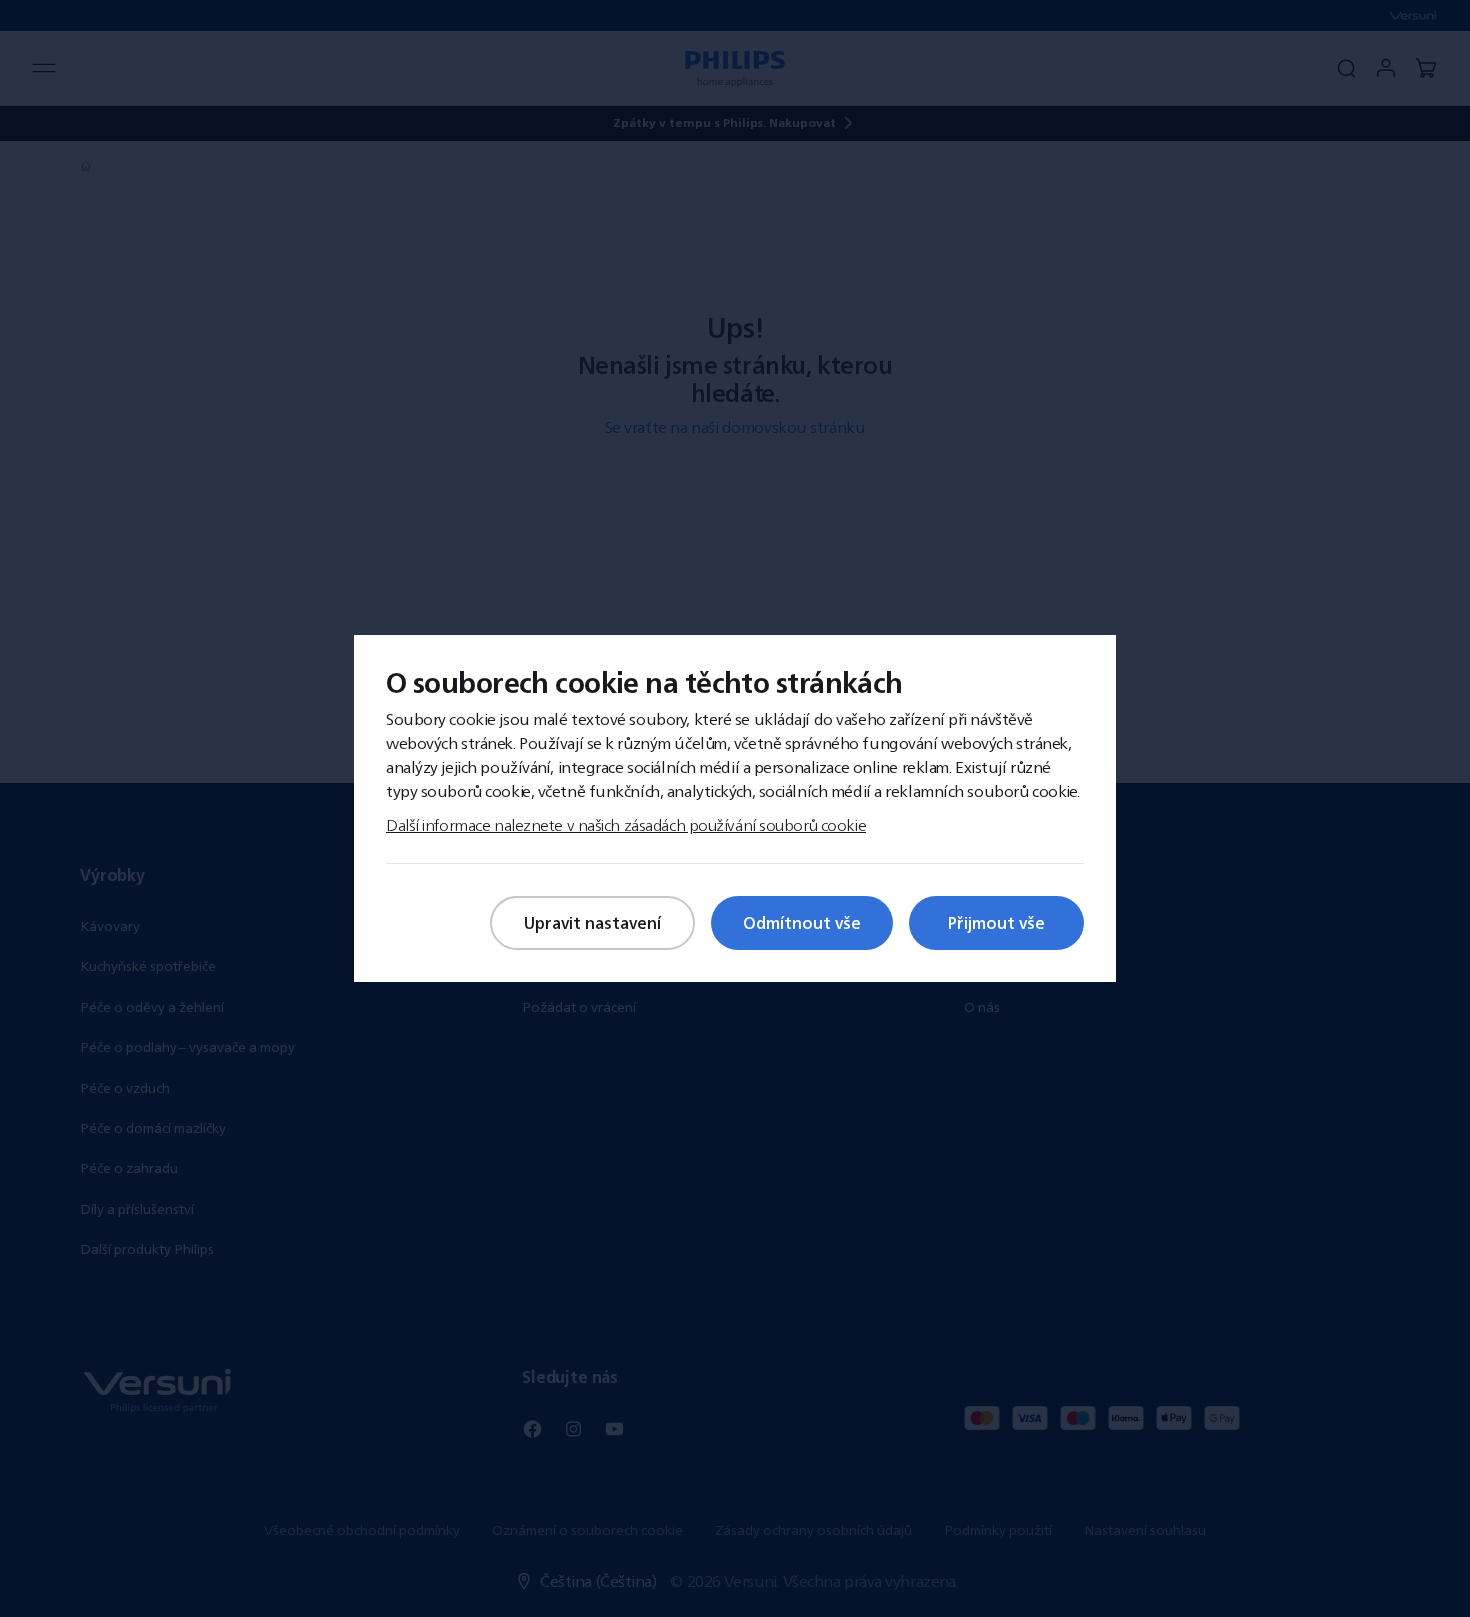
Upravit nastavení (592, 923)
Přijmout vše (996, 923)
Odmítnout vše (802, 923)
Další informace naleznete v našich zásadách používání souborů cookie (626, 825)
